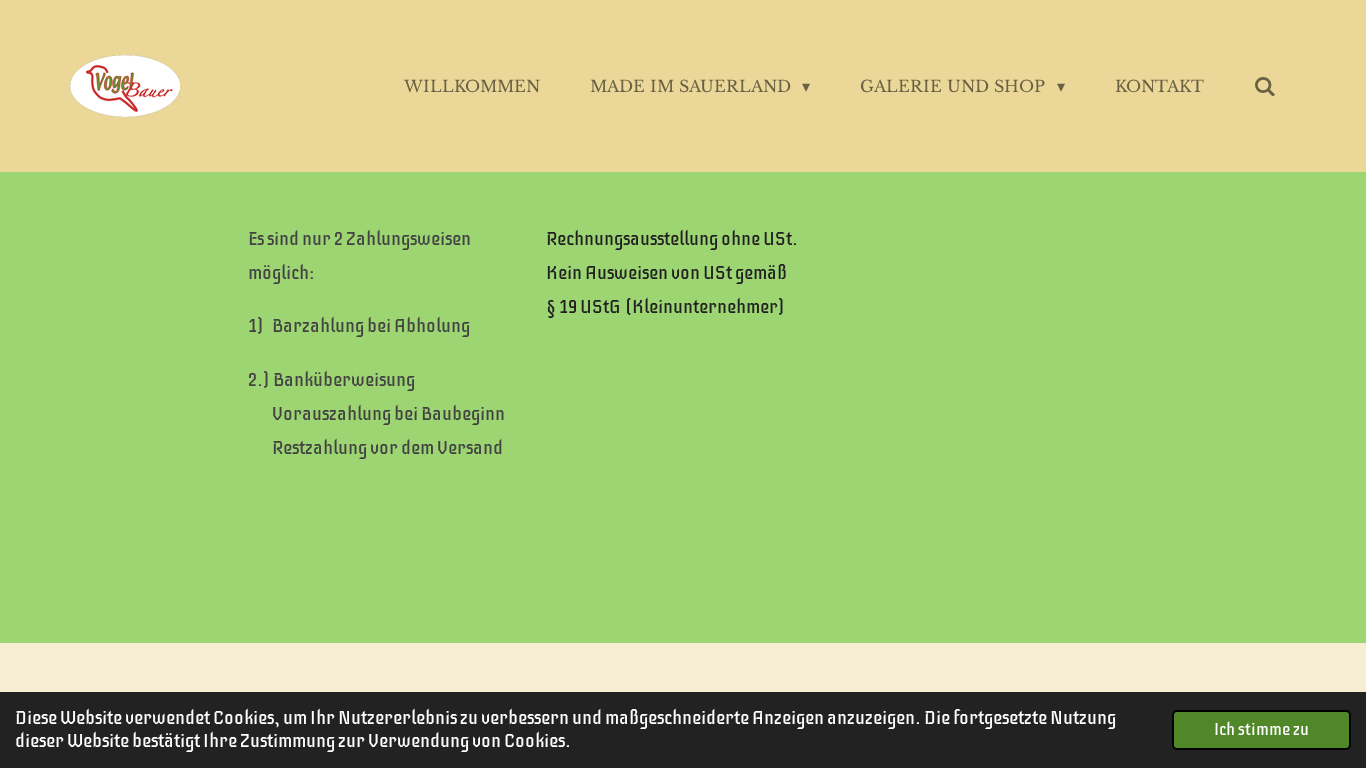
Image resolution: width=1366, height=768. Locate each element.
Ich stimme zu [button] (1261, 729)
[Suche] (1265, 86)
